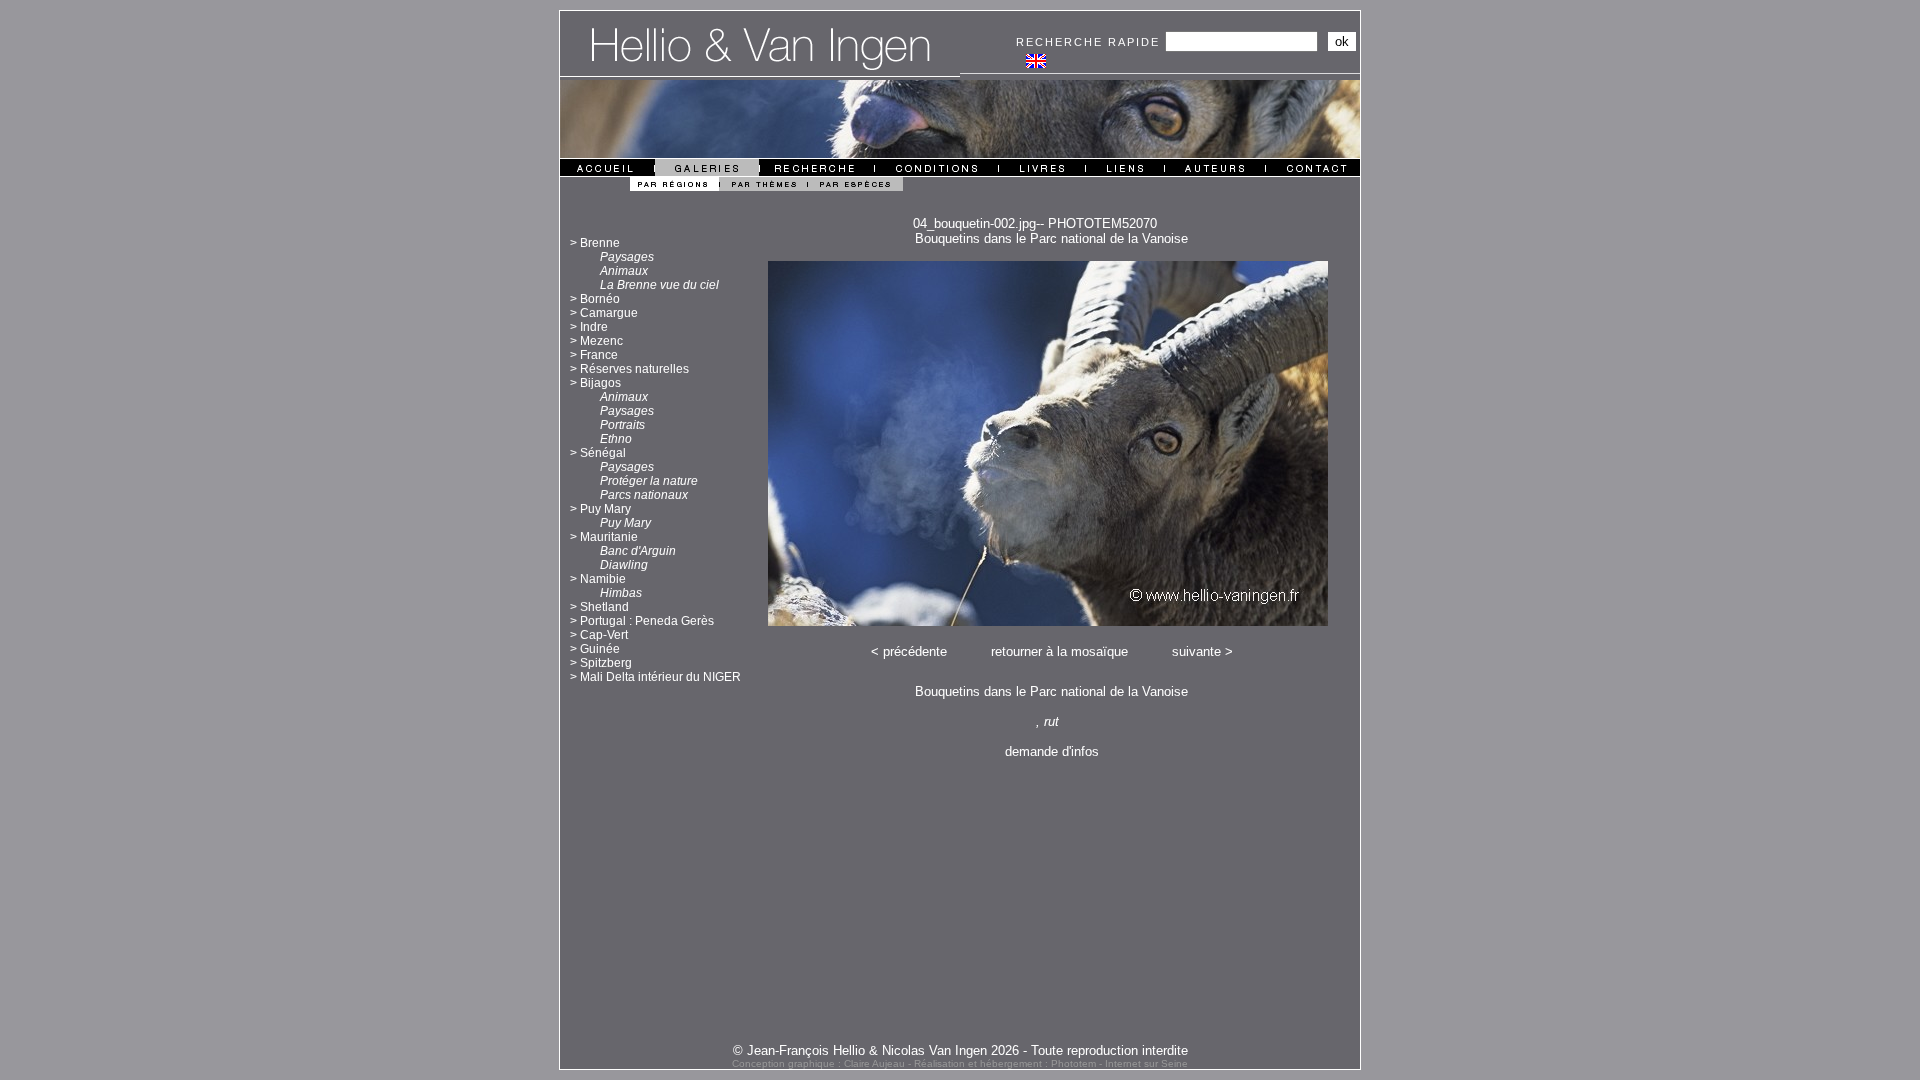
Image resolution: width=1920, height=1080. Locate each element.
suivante (1196, 651)
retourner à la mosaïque (1059, 651)
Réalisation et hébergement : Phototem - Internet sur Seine (1051, 1063)
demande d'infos (1052, 751)
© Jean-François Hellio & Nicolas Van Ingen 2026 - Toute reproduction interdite (960, 1050)
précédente (915, 651)
